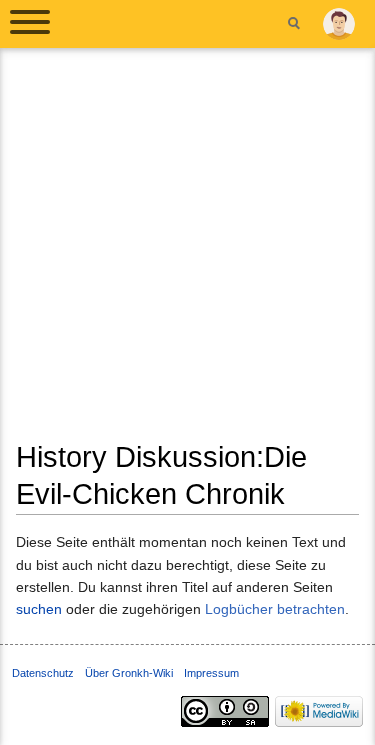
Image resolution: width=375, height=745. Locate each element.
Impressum (211, 673)
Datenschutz (43, 673)
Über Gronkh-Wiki (129, 673)
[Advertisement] (187, 251)
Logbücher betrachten (275, 609)
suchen (39, 609)
